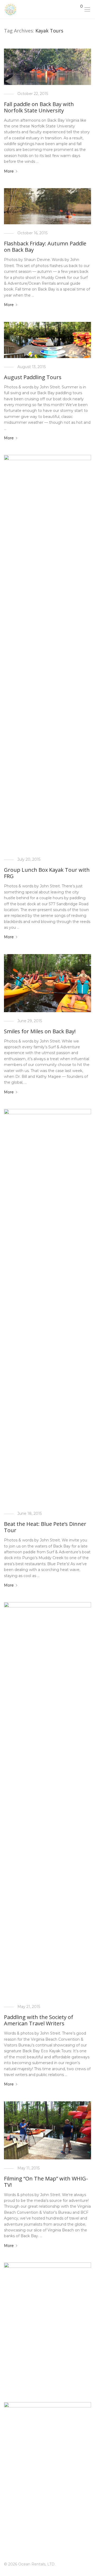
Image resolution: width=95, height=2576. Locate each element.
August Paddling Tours (33, 377)
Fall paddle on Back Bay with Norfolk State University (39, 107)
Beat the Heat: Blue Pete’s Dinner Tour (45, 1527)
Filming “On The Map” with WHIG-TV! (46, 2182)
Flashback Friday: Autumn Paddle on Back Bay (45, 247)
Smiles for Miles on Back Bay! (40, 1031)
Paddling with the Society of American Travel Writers (39, 2020)
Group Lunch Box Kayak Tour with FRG (47, 873)
